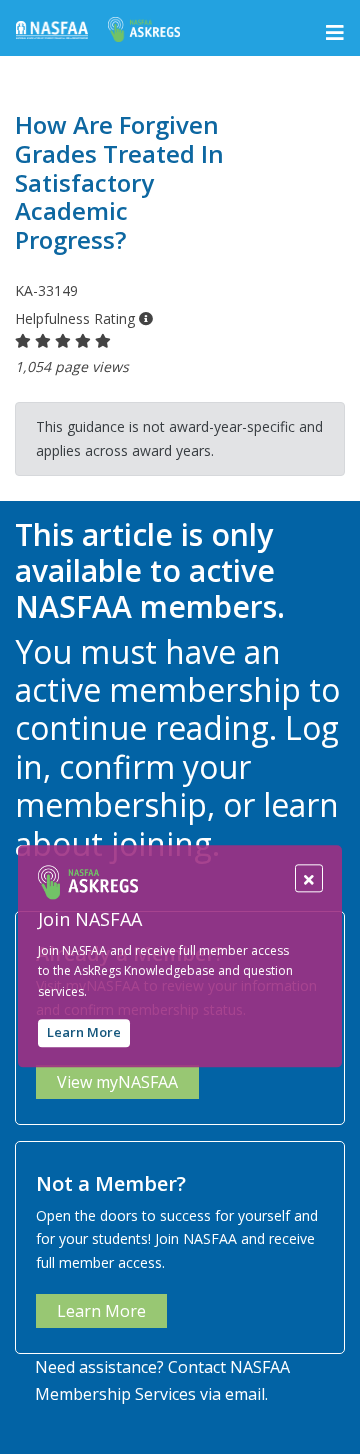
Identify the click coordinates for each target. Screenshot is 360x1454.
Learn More (84, 1033)
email (245, 1394)
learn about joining (177, 823)
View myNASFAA (117, 1082)
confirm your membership (133, 785)
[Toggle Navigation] (335, 33)
